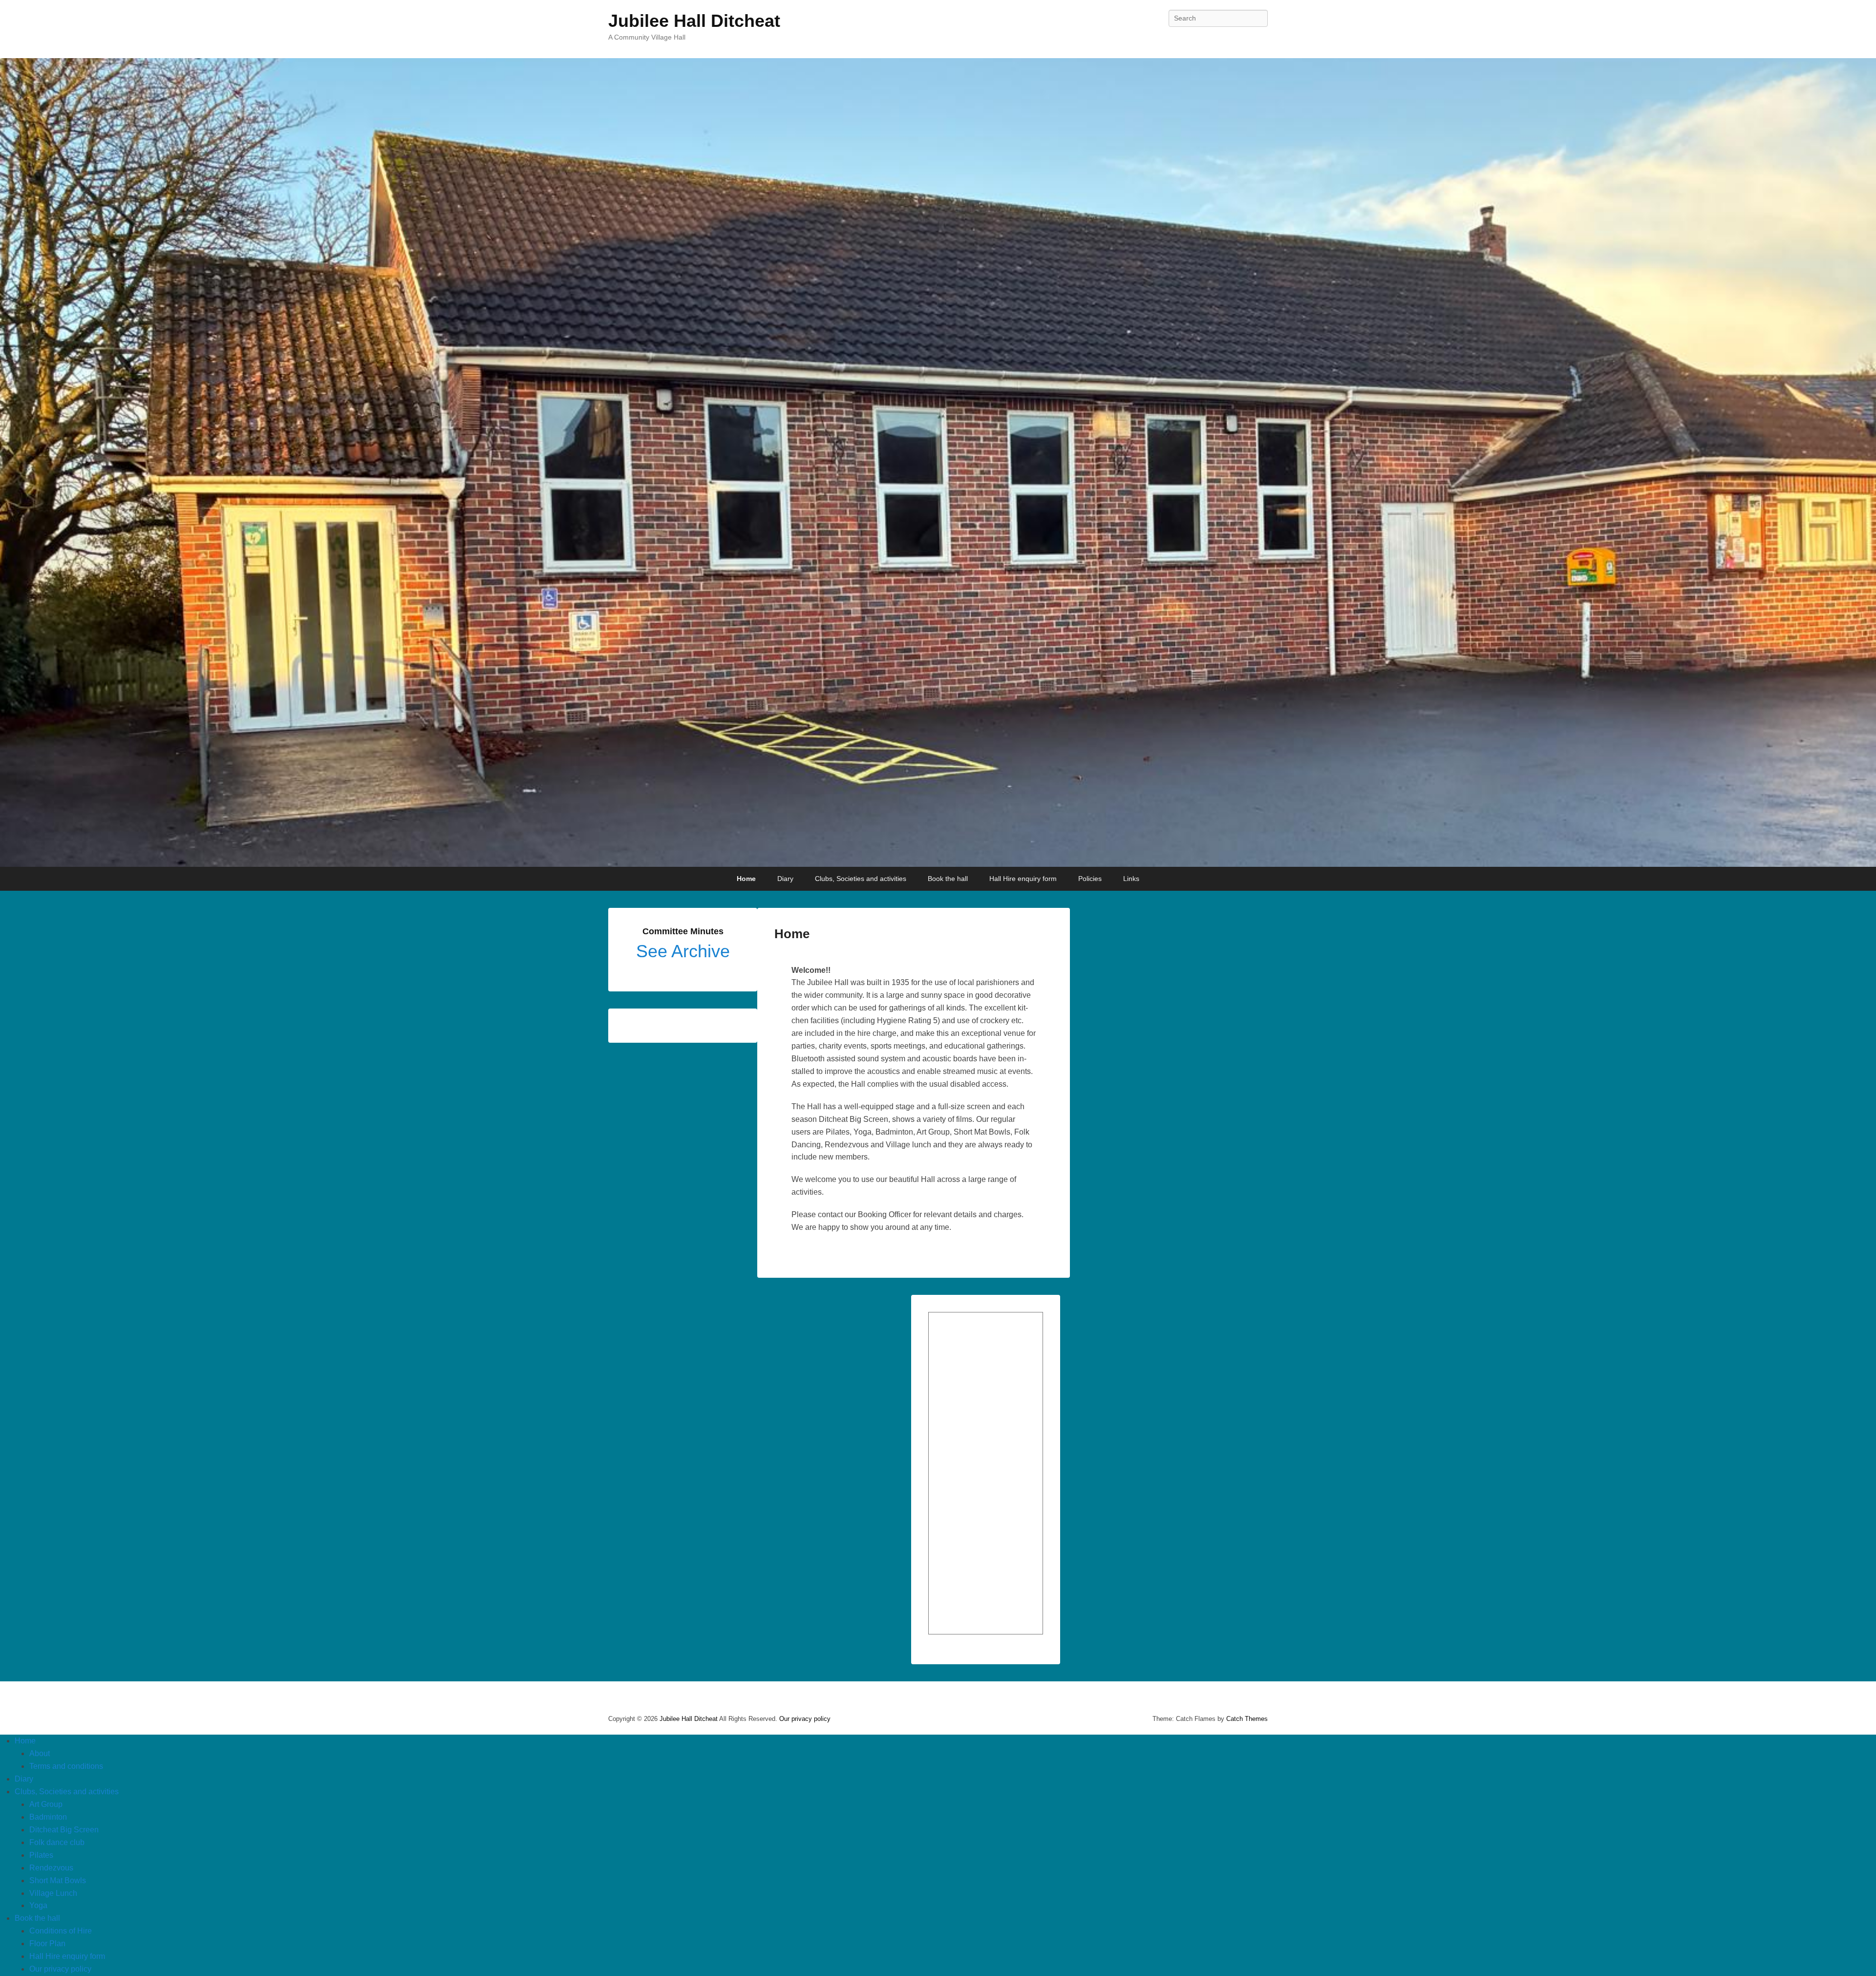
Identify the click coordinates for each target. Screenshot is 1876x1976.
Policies (1090, 879)
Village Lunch (53, 1893)
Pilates (41, 1855)
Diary (785, 879)
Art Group (46, 1804)
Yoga (38, 1905)
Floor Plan (47, 1944)
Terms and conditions (66, 1766)
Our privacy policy (805, 1719)
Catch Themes (1247, 1719)
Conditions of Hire (61, 1931)
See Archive (683, 951)
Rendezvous (51, 1868)
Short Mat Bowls (58, 1880)
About (40, 1753)
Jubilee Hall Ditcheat (694, 21)
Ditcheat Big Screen (64, 1830)
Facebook (1259, 40)
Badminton (48, 1817)
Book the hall (948, 879)
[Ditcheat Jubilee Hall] (938, 463)
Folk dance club (57, 1842)
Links (1131, 879)
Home (746, 879)
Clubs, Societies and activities (861, 879)
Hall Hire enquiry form (1023, 879)
